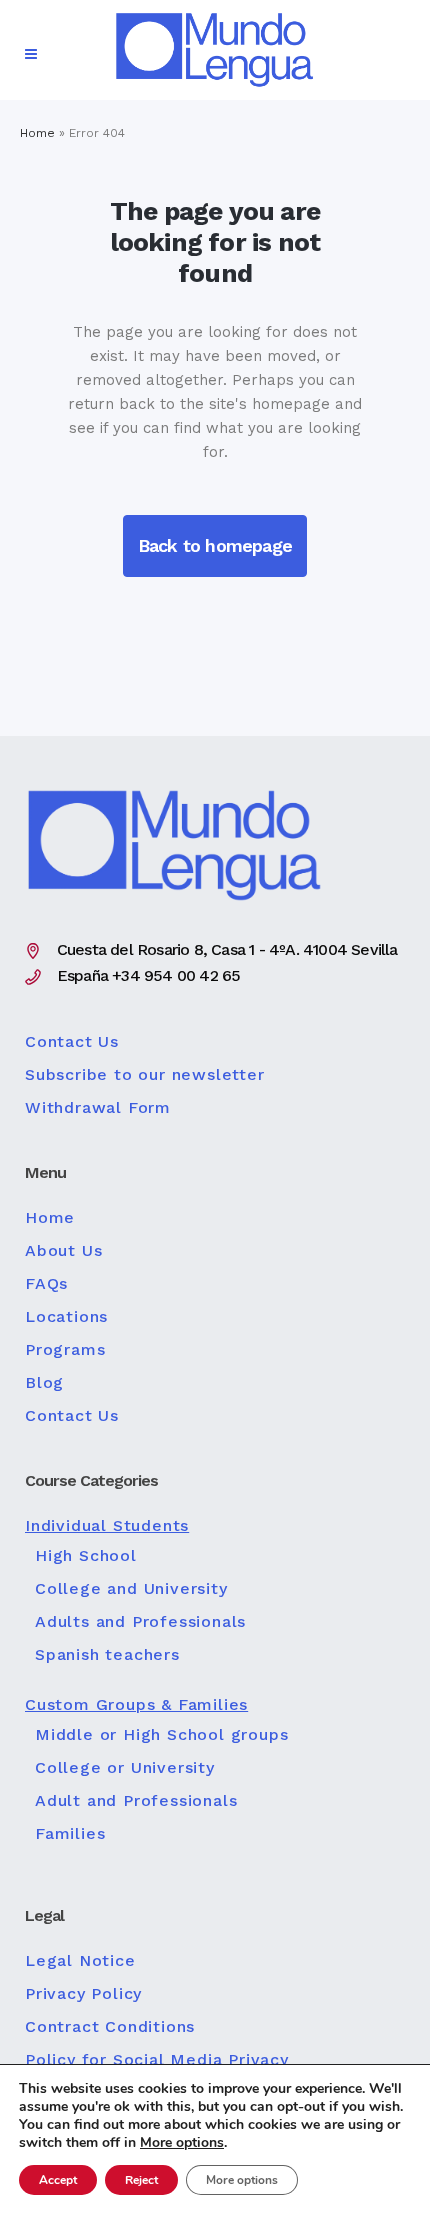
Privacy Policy (83, 1994)
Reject (141, 2180)
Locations (66, 1317)
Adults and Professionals (140, 1622)
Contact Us (72, 1042)
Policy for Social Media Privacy (157, 2060)
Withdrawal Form (98, 1108)
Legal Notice (80, 1961)
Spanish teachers (107, 1655)
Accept (58, 2180)
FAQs (46, 1284)
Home (37, 133)
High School (86, 1556)
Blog (44, 1383)
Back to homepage (215, 545)
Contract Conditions (110, 2027)
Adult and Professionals (136, 1801)
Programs (65, 1350)
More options (182, 2143)
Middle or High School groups (161, 1735)
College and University (131, 1589)
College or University (125, 1768)
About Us (63, 1251)
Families (70, 1834)
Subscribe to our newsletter (145, 1075)
